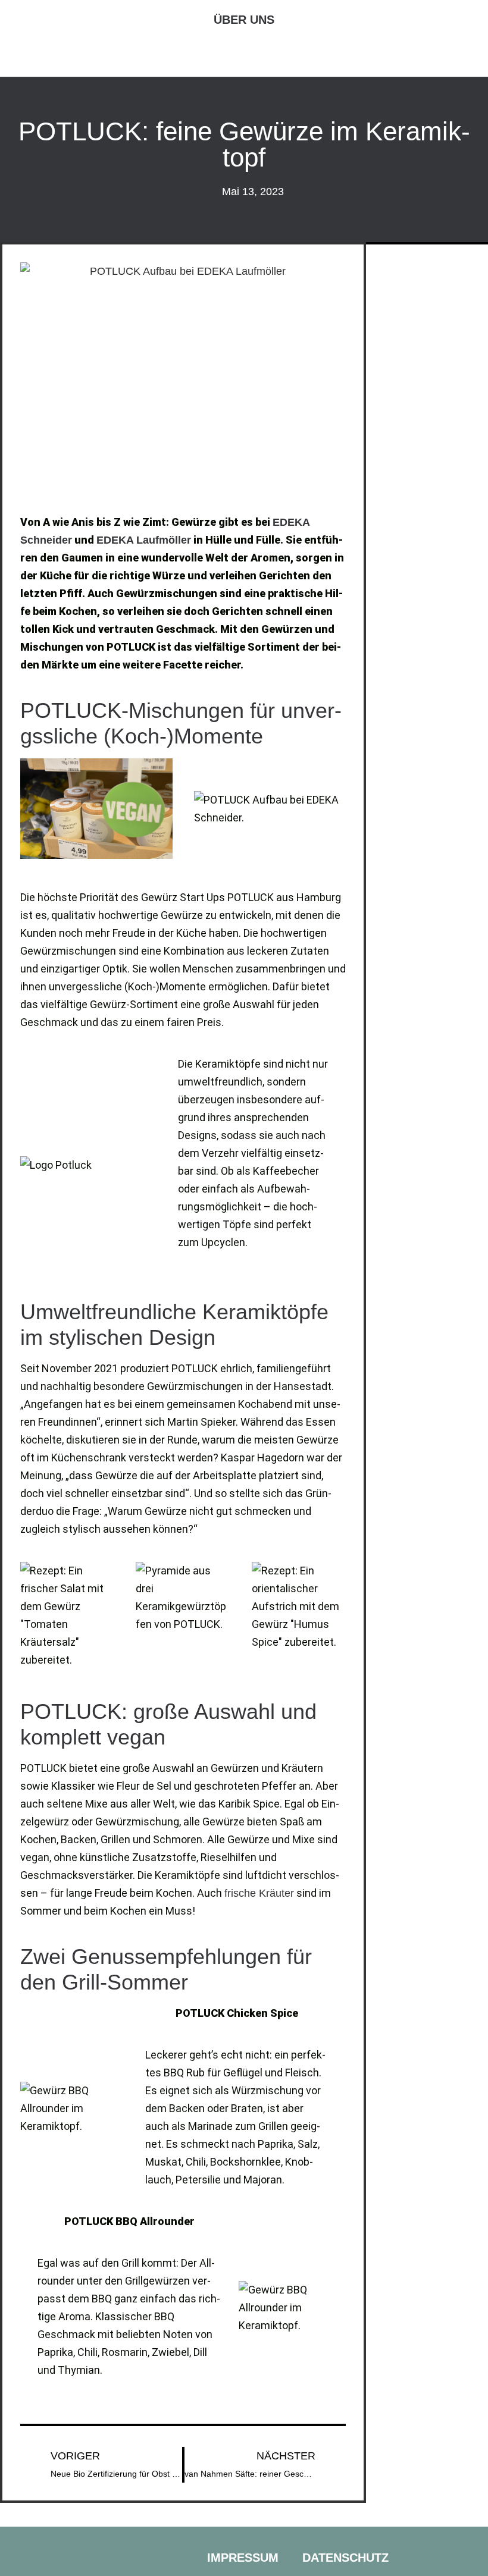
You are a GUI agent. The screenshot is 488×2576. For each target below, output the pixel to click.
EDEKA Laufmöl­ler (144, 540)
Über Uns (244, 20)
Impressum (243, 2558)
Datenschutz (345, 2558)
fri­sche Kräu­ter (259, 1893)
